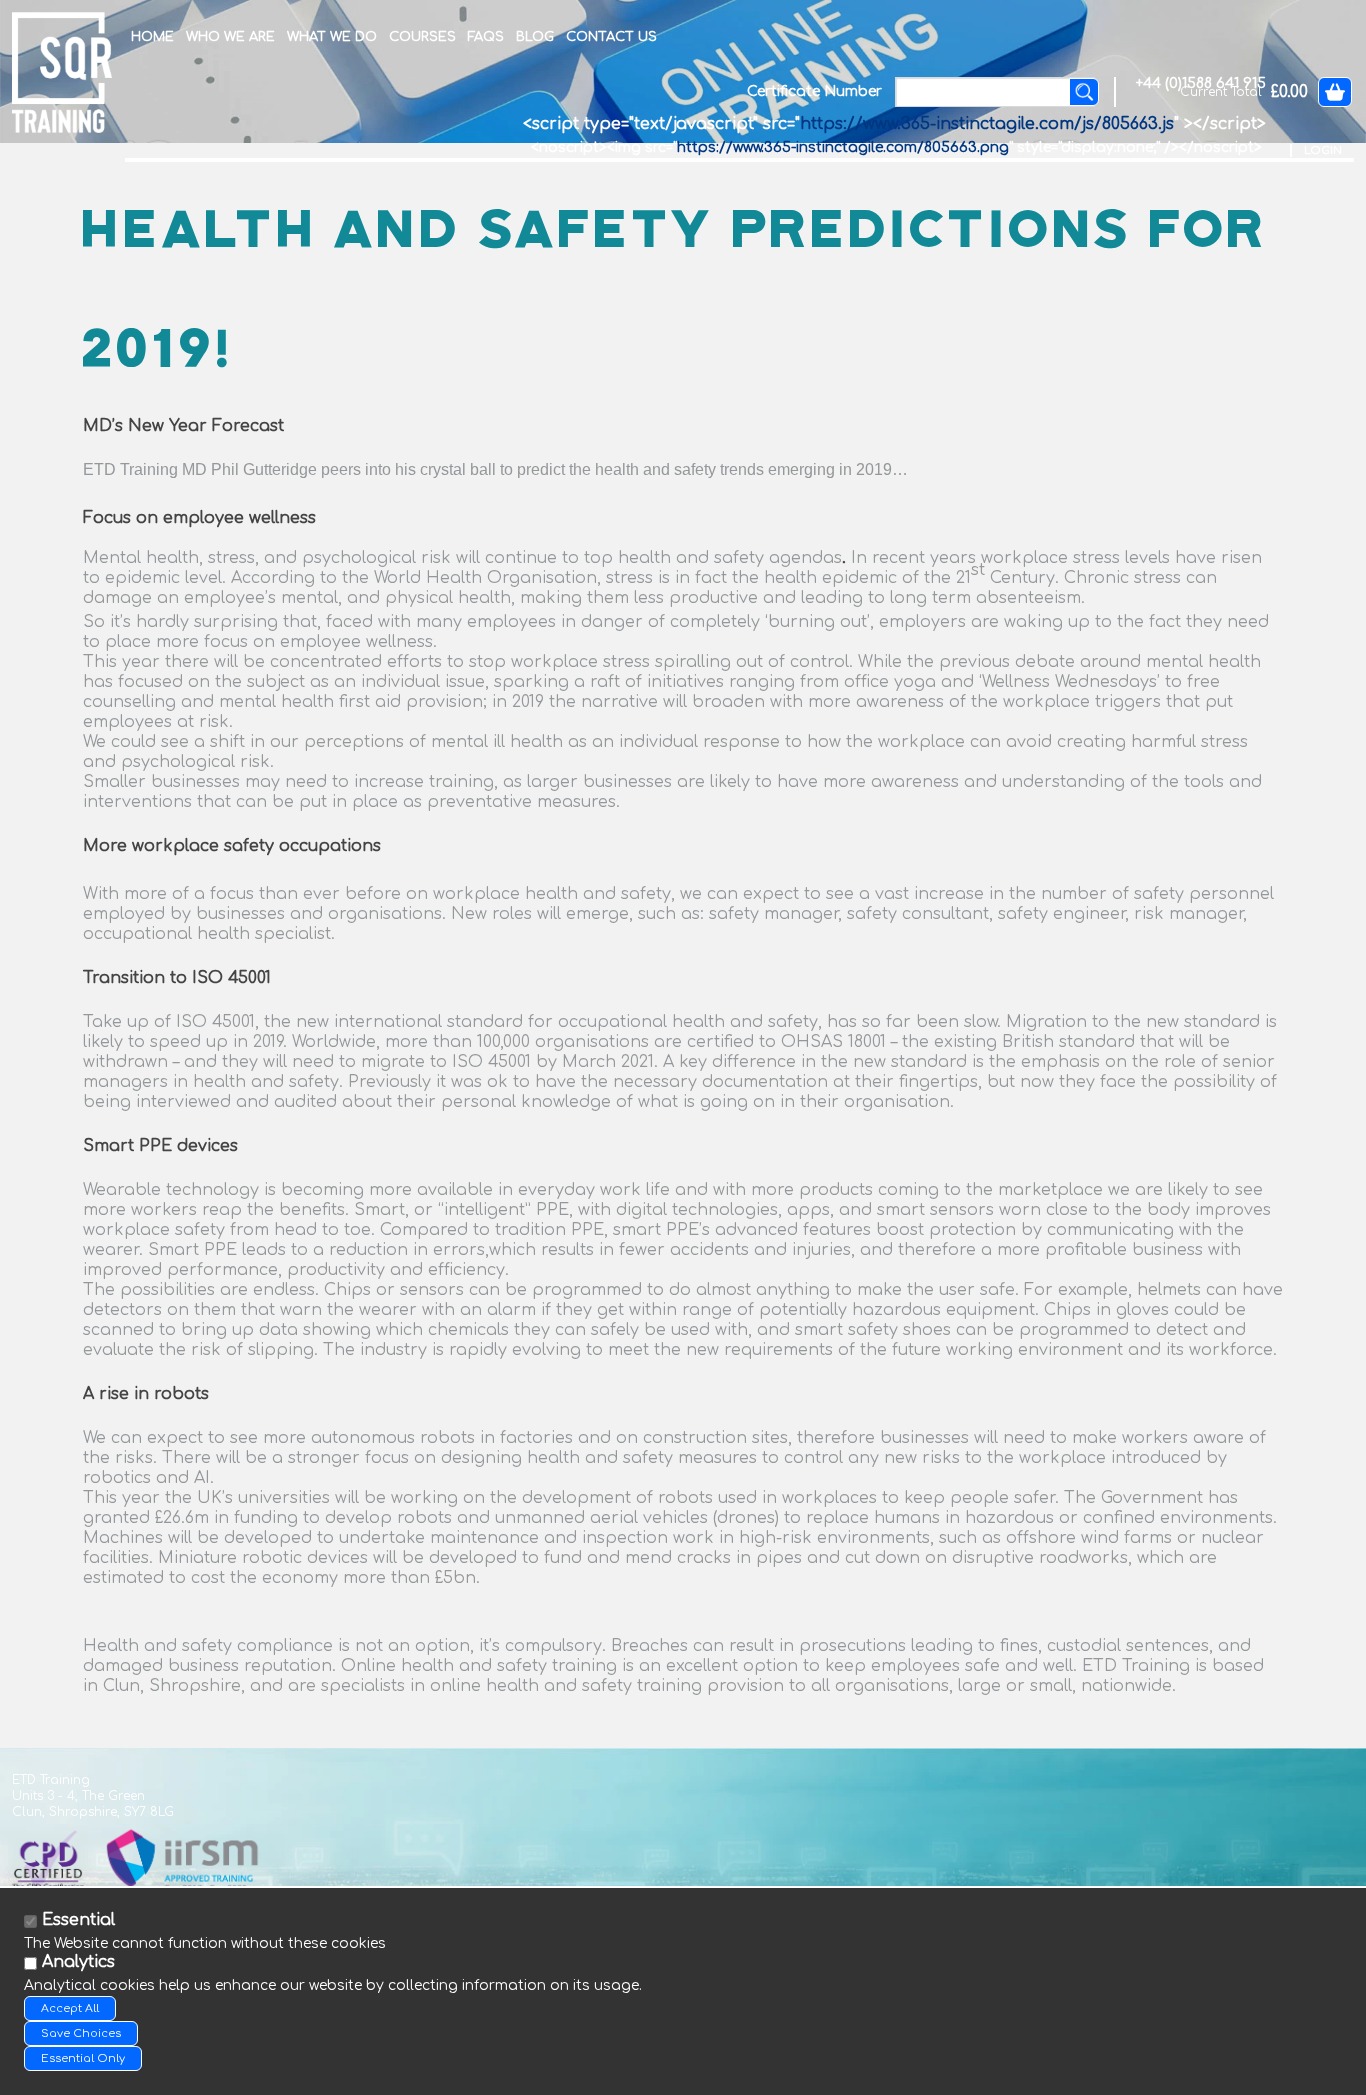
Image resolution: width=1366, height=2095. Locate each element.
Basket (1335, 92)
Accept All (70, 2008)
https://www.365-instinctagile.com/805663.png (843, 147)
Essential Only (83, 2058)
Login (1323, 150)
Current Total (1221, 92)
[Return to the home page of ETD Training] (62, 72)
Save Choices (81, 2033)
